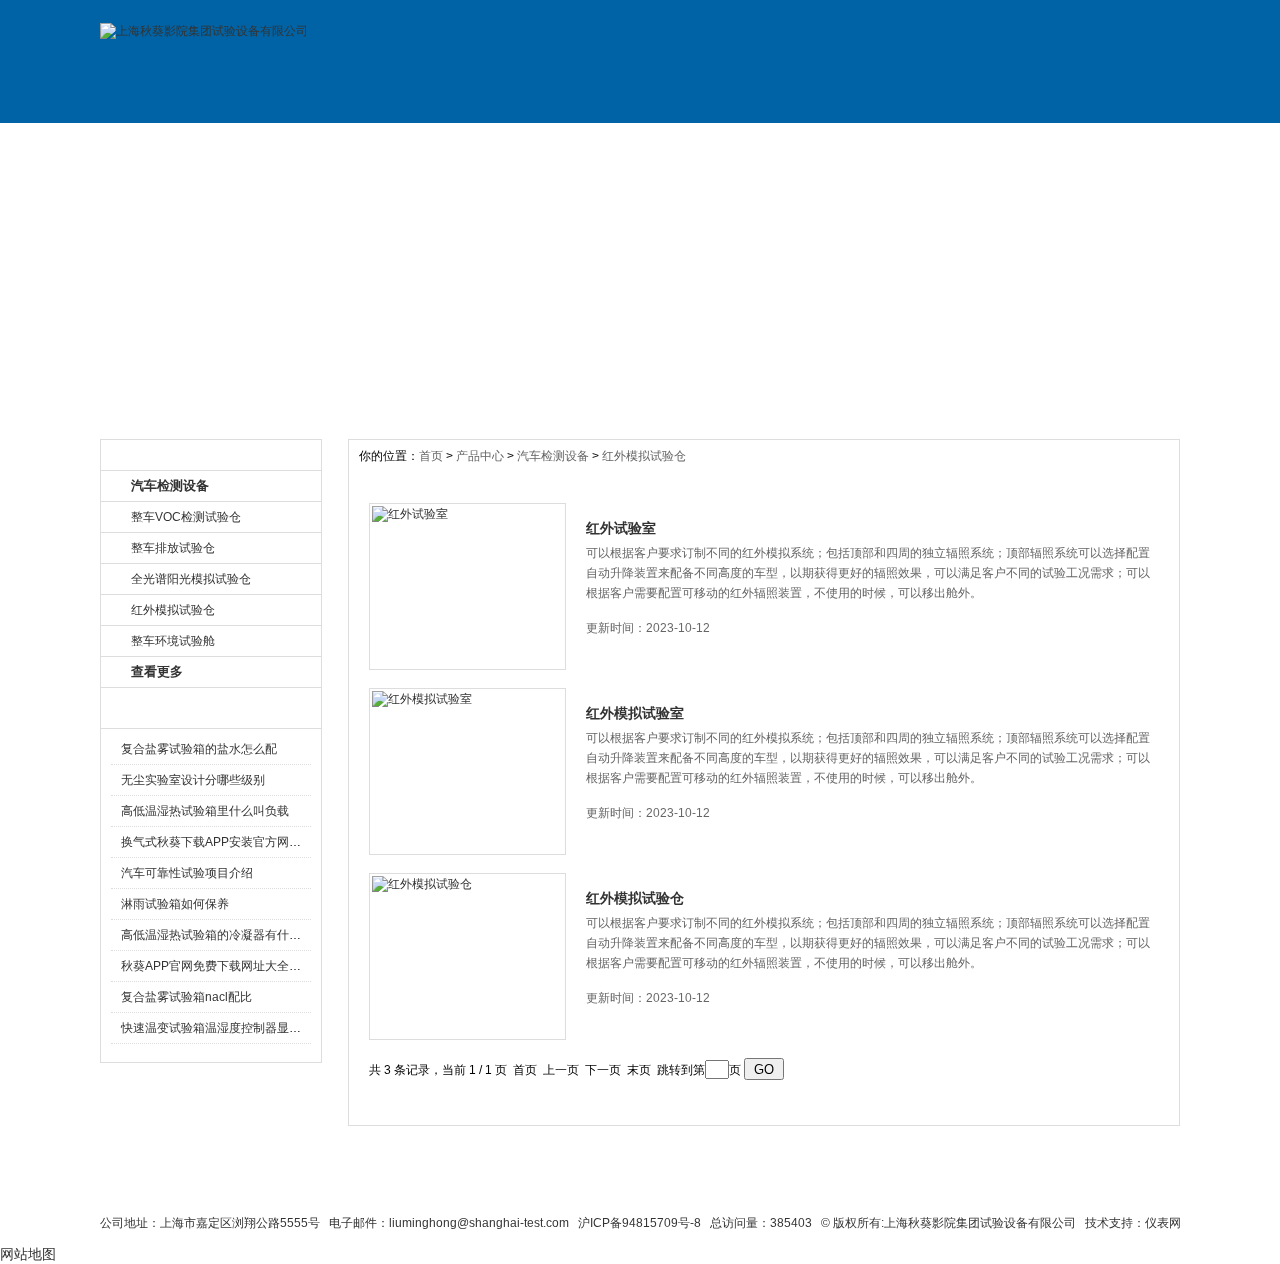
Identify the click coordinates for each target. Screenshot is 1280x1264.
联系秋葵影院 (591, 1186)
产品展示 (438, 143)
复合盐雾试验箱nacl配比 (186, 997)
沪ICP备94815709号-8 (639, 1223)
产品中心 (481, 456)
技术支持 (843, 143)
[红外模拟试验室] (467, 771)
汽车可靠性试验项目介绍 (187, 873)
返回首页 (835, 1186)
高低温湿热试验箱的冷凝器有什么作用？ (229, 935)
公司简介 (303, 143)
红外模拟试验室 (635, 713)
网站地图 (757, 1186)
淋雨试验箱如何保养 (175, 904)
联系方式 (978, 143)
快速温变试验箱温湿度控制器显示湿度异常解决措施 (259, 1028)
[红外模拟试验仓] (467, 956)
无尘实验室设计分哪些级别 (193, 780)
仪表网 (1163, 1223)
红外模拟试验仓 (644, 456)
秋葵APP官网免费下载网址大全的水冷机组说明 (247, 966)
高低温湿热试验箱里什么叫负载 (205, 811)
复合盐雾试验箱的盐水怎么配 (199, 749)
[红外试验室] (467, 586)
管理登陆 (911, 1186)
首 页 (168, 143)
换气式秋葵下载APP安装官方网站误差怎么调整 (247, 842)
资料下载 (708, 143)
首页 (432, 456)
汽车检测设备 (553, 456)
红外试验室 (621, 528)
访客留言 (1113, 143)
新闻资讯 (573, 143)
